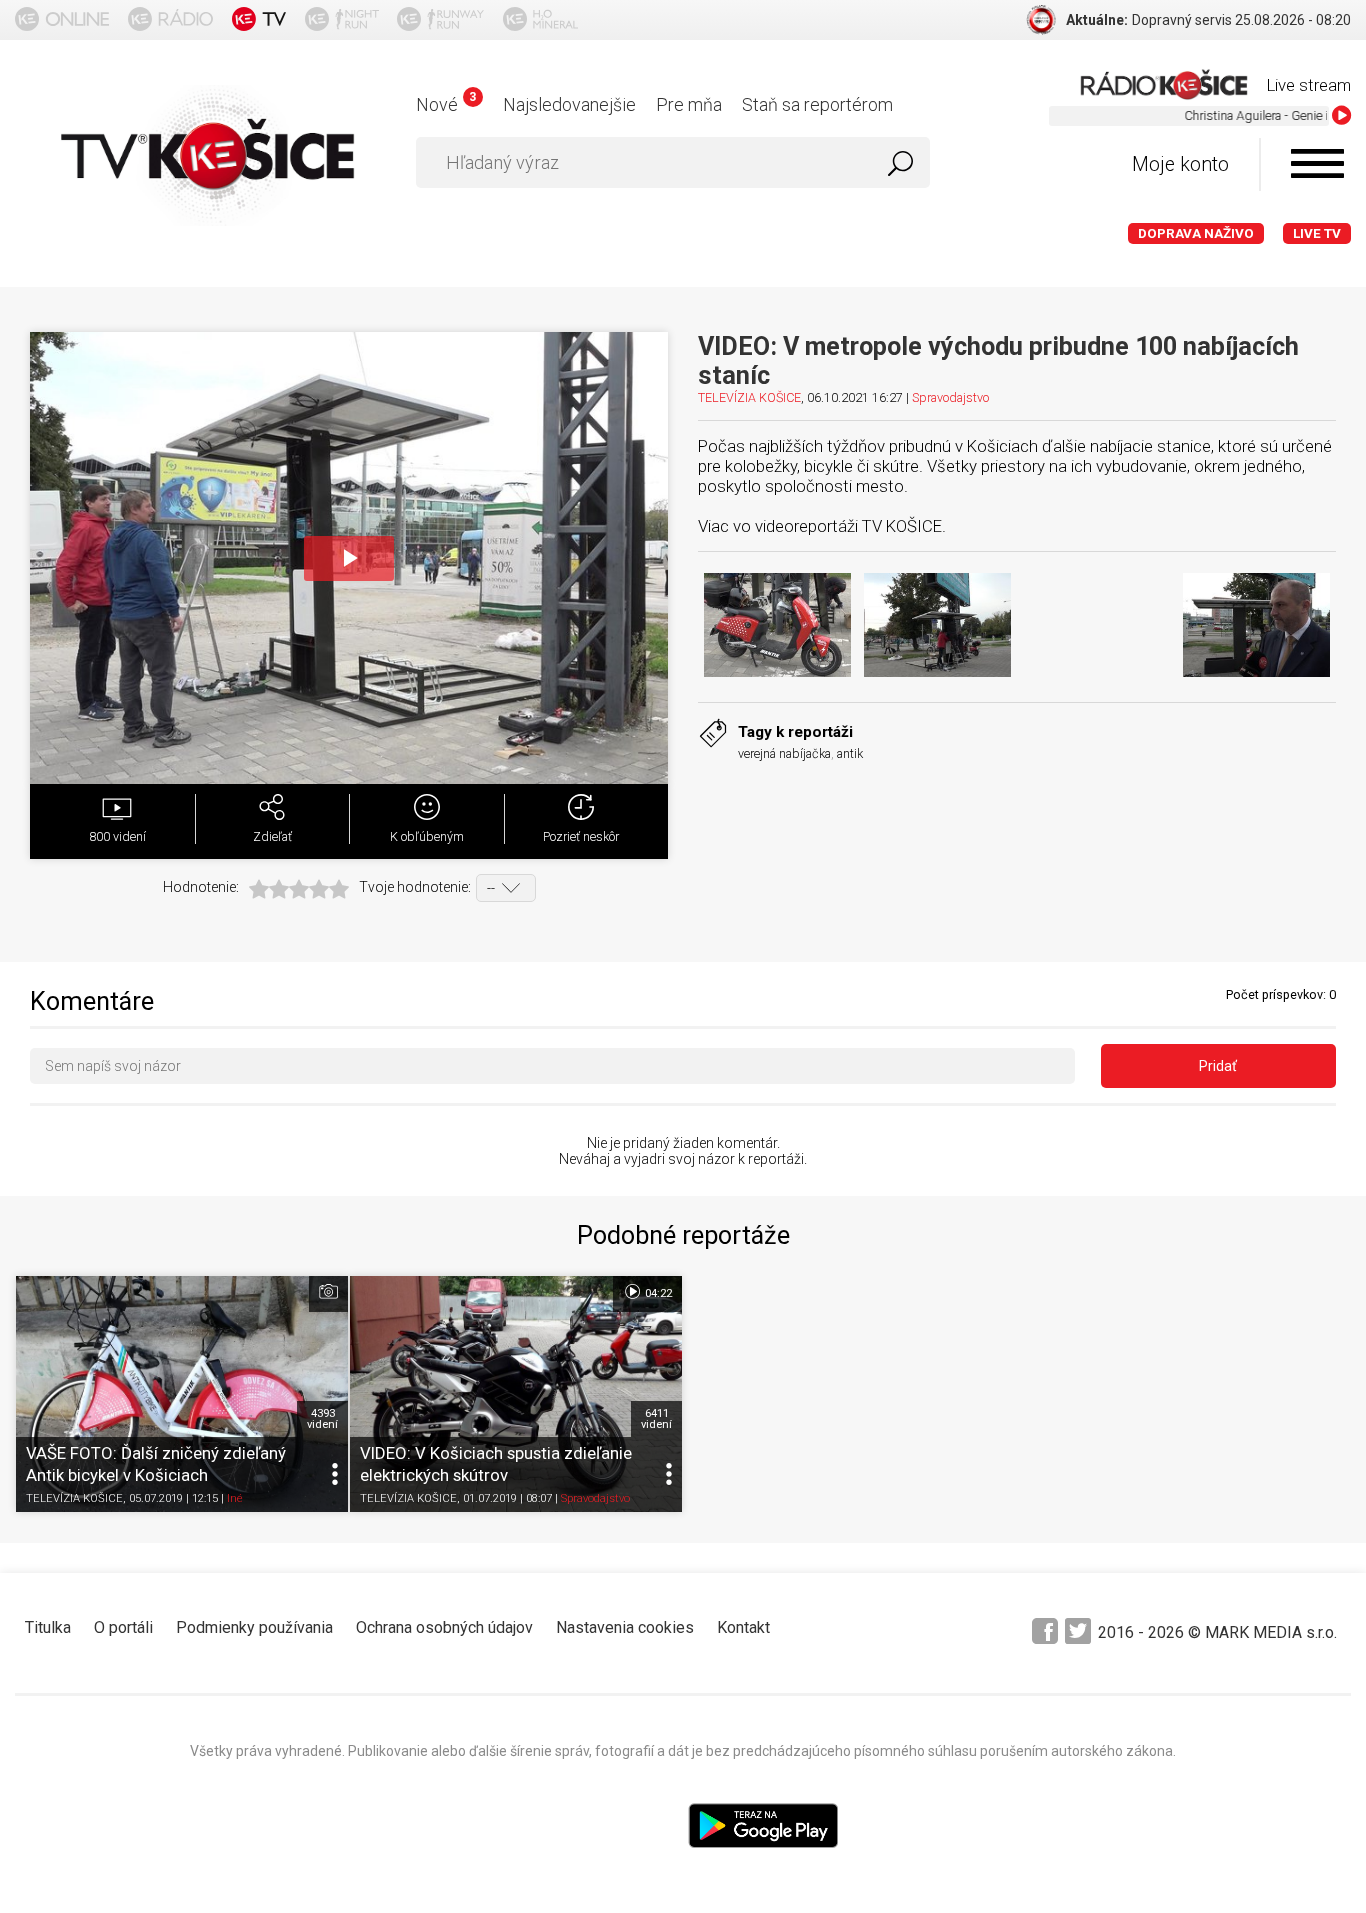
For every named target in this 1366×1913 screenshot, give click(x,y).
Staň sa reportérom (817, 104)
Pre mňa (689, 104)
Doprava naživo (1196, 233)
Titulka (48, 1627)
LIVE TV (1317, 233)
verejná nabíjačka (784, 753)
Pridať (1218, 1066)
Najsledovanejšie (569, 104)
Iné (235, 1498)
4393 (322, 1419)
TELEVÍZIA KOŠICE (749, 397)
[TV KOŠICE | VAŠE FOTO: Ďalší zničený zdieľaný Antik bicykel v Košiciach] (182, 1393)
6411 (656, 1419)
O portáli (123, 1627)
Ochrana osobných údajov (444, 1627)
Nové (445, 104)
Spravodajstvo (950, 397)
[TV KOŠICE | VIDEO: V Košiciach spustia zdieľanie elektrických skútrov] (516, 1393)
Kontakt (743, 1627)
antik (850, 753)
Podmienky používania (254, 1627)
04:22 (657, 1293)
